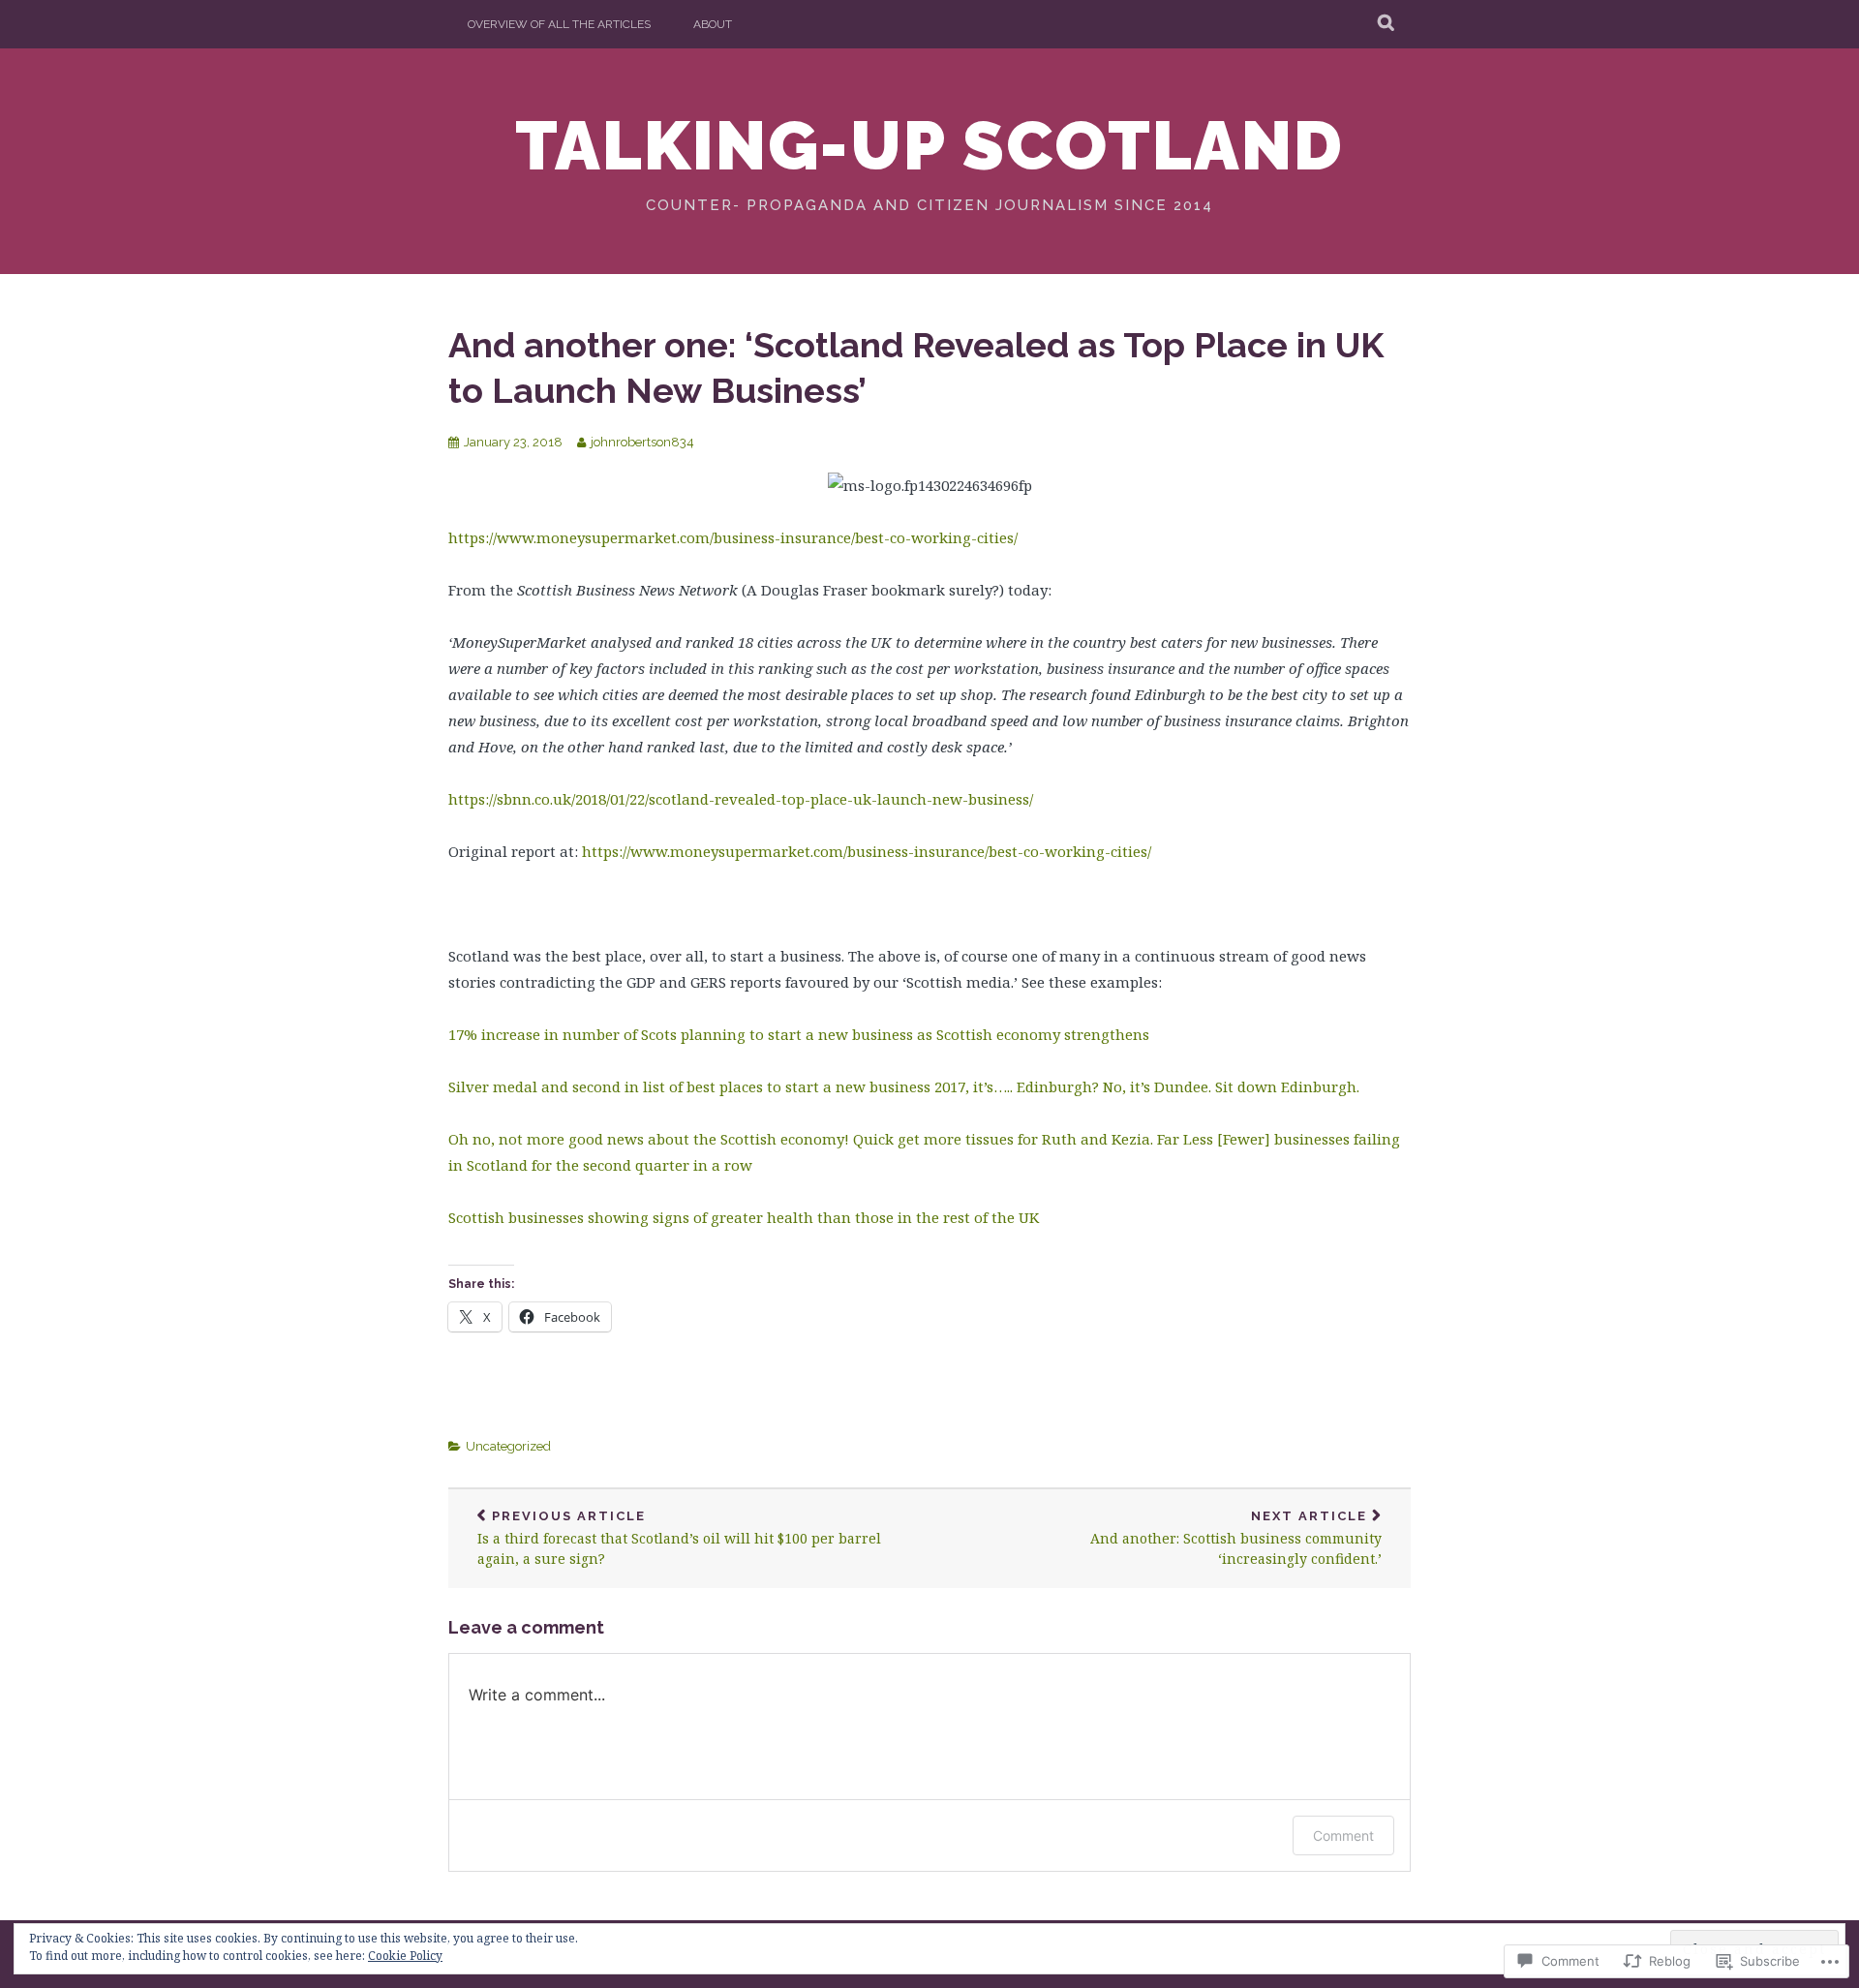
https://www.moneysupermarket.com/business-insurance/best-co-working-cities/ (733, 537)
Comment (1343, 1835)
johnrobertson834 (642, 442)
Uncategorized (508, 1446)
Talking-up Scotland (929, 145)
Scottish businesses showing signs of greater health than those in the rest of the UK (744, 1217)
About (713, 24)
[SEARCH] (1387, 24)
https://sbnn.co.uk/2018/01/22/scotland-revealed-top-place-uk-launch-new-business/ (741, 799)
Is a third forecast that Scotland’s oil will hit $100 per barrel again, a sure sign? (679, 1539)
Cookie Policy (405, 1956)
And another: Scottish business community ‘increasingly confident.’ (1236, 1539)
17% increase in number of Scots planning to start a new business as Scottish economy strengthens (799, 1034)
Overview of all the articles (559, 24)
